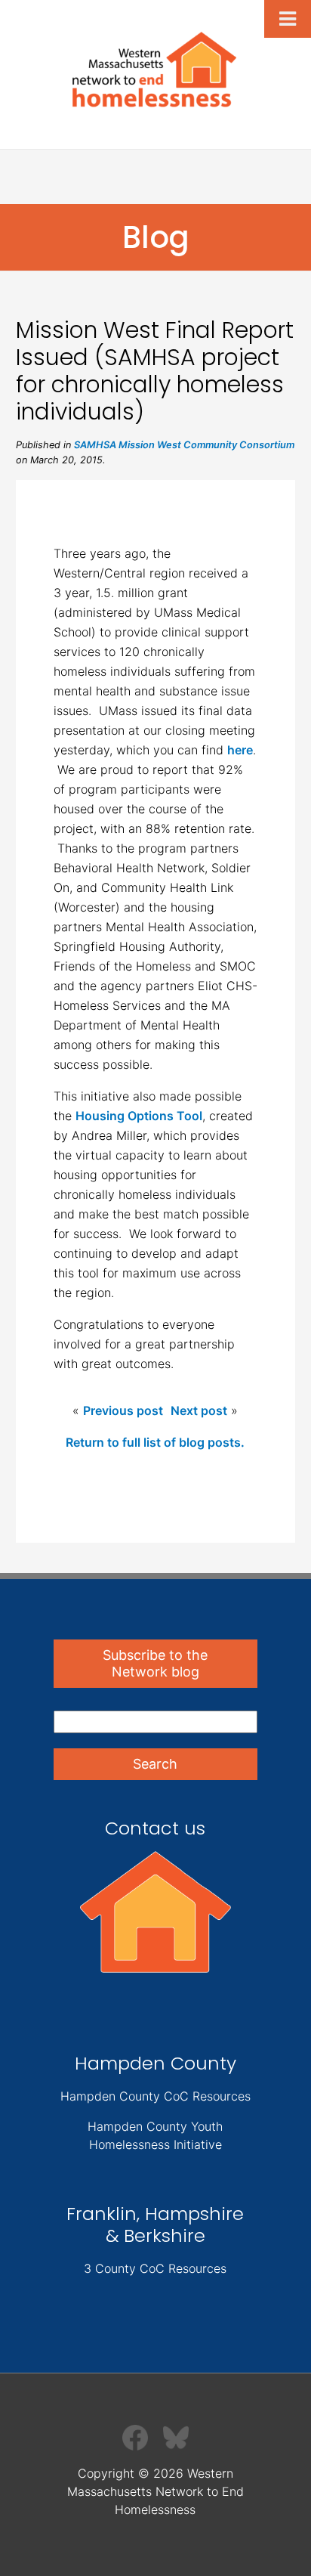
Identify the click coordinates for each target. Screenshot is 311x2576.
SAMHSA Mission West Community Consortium (184, 445)
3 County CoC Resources (155, 2268)
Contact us (155, 1828)
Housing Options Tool (139, 1116)
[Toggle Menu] (288, 19)
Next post (199, 1410)
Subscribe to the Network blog (155, 1663)
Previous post (123, 1410)
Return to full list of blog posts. (155, 1442)
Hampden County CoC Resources (155, 2096)
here (240, 750)
